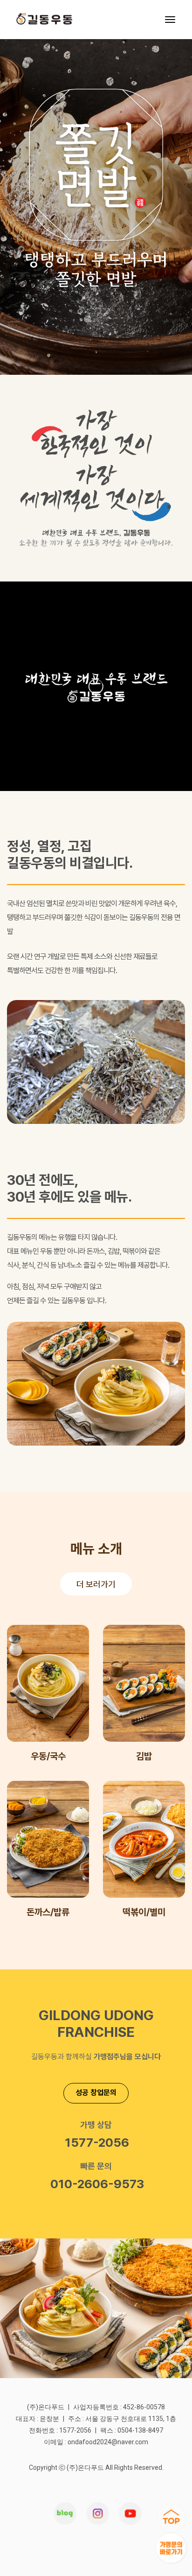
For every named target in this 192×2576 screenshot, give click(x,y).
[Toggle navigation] (170, 20)
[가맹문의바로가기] (171, 2548)
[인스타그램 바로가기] (130, 2515)
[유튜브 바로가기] (97, 2515)
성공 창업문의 (96, 2093)
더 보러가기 (96, 1584)
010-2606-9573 (97, 2184)
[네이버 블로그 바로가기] (65, 2515)
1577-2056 (97, 2142)
